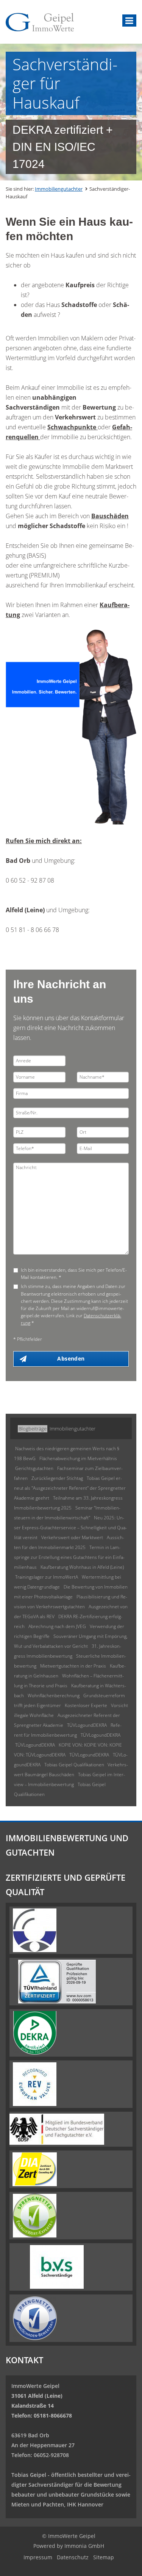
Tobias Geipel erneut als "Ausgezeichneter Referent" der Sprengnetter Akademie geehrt (70, 1488)
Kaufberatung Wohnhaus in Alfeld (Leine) (82, 1567)
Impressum (38, 2557)
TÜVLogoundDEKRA (87, 1725)
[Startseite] (40, 22)
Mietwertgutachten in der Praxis (73, 1666)
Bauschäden (110, 516)
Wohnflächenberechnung (54, 1695)
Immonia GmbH (84, 2546)
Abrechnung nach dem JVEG (57, 1626)
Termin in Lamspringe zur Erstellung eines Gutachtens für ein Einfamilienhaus (69, 1557)
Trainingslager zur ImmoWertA (47, 1577)
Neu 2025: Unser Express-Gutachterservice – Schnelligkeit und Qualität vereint (70, 1528)
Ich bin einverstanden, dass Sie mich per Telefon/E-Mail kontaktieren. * (74, 1274)
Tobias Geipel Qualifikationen (75, 1765)
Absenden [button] (71, 1358)
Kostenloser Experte (86, 1705)
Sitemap (104, 2557)
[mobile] (129, 21)
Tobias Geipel (29, 2475)
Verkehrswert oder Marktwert (72, 1537)
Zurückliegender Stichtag (57, 1478)
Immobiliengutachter (59, 189)
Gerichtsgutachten (34, 1468)
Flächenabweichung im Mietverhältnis (78, 1458)
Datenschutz (73, 2557)
